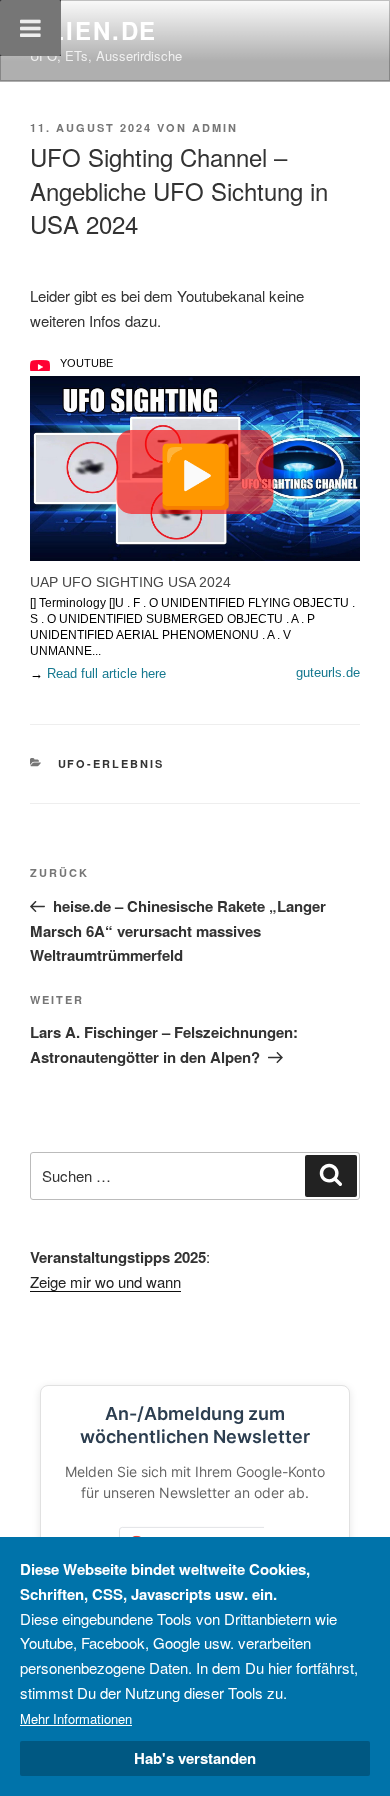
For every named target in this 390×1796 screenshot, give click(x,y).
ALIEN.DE (93, 30)
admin (215, 127)
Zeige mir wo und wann (105, 1281)
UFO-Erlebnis (111, 763)
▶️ (195, 472)
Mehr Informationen (76, 1718)
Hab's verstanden (195, 1758)
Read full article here (106, 673)
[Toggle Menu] (30, 28)
